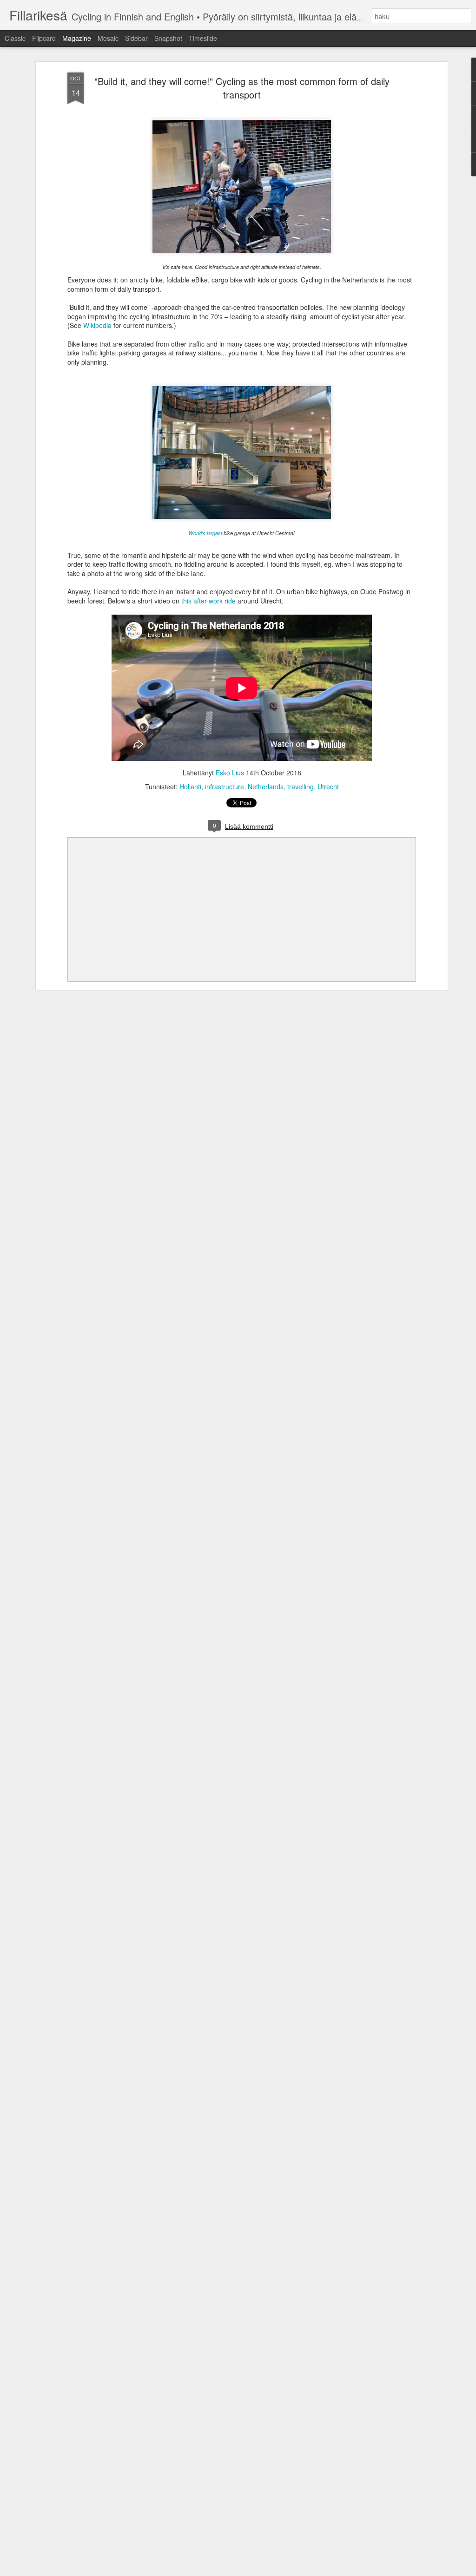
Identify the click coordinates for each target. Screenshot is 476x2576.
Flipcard (44, 38)
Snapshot (168, 38)
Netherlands (266, 787)
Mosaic (108, 38)
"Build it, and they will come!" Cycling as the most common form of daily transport (242, 88)
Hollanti (190, 787)
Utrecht (328, 787)
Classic (15, 38)
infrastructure (225, 787)
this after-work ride (208, 601)
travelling (301, 787)
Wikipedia (97, 325)
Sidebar (136, 38)
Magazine (77, 38)
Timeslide (203, 38)
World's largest (205, 533)
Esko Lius (230, 773)
